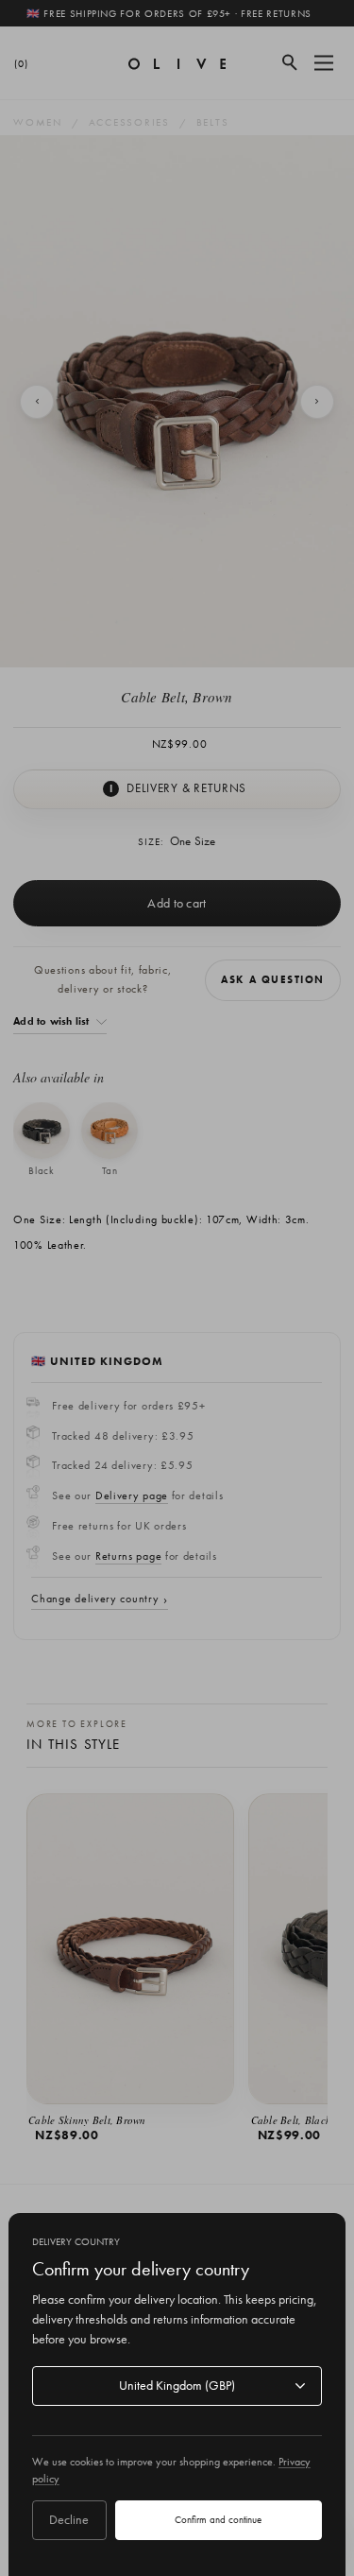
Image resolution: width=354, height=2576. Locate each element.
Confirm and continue (218, 2519)
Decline (69, 2519)
